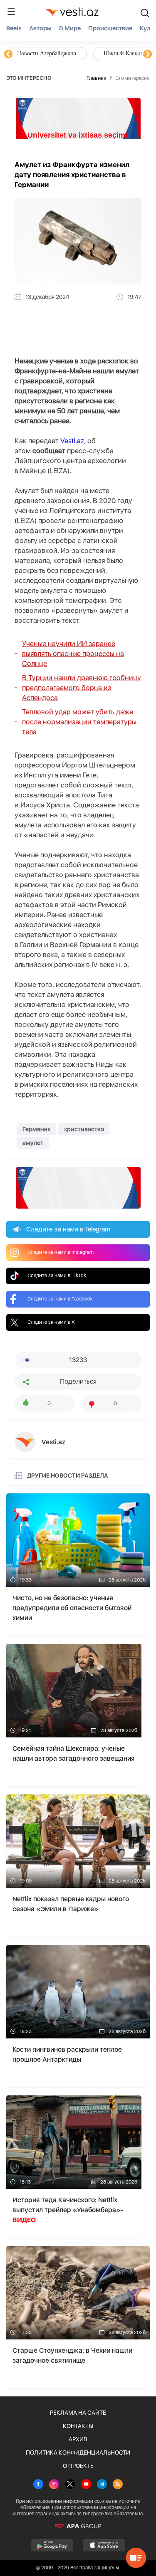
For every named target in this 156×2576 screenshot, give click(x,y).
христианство (84, 1129)
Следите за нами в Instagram (61, 1252)
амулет (33, 1143)
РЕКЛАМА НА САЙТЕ (78, 2413)
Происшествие (110, 28)
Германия (36, 1129)
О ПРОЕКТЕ (78, 2466)
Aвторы (40, 28)
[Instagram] (54, 2485)
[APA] (78, 2526)
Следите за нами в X (51, 1322)
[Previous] (8, 54)
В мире (70, 28)
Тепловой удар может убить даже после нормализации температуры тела (79, 722)
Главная (96, 78)
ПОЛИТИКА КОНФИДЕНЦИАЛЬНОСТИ (78, 2453)
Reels (14, 28)
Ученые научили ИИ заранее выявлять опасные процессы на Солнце (73, 654)
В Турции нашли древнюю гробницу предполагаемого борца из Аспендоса (82, 688)
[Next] (148, 54)
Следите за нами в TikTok (57, 1276)
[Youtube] (86, 2485)
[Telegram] (102, 2485)
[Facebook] (38, 2485)
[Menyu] (11, 12)
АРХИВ (78, 2439)
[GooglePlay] (52, 2545)
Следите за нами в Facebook (60, 1299)
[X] (70, 2485)
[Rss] (118, 2485)
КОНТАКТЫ (78, 2426)
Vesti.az (72, 441)
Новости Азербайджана (47, 53)
